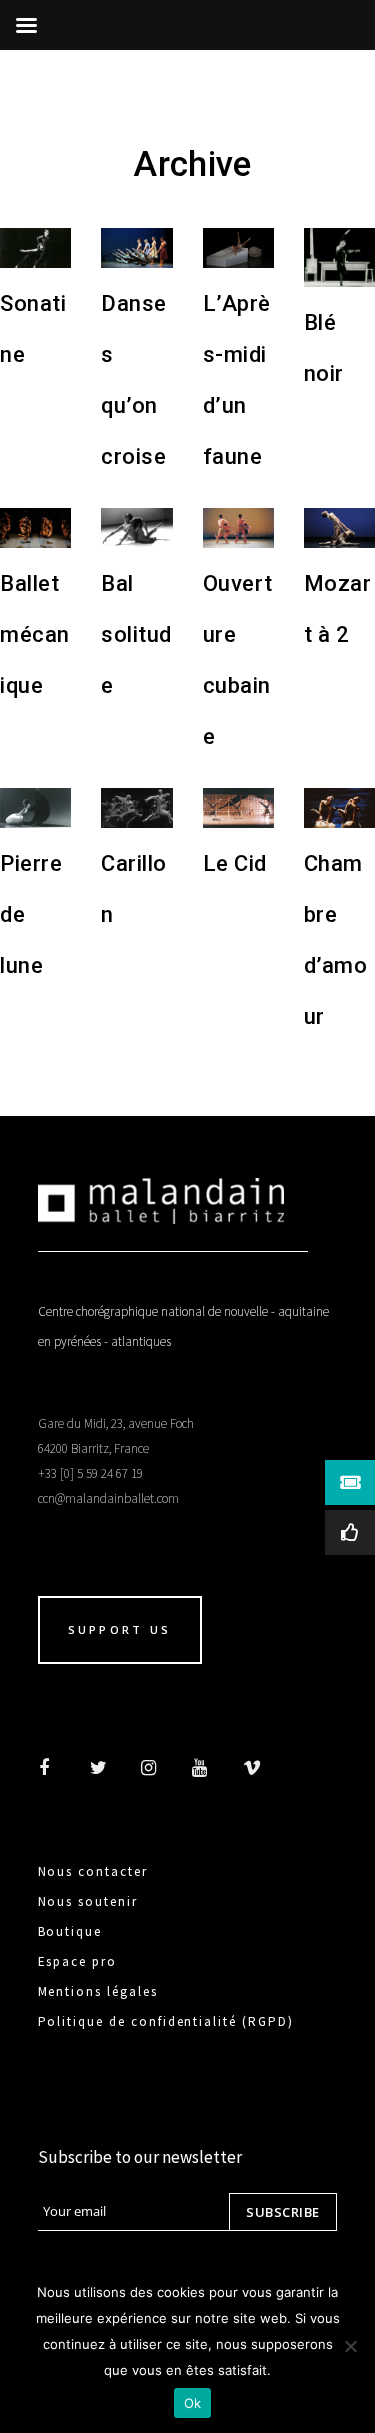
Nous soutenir (88, 1901)
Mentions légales (98, 1991)
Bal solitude (136, 634)
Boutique (70, 1931)
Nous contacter (93, 1871)
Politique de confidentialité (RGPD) (166, 2021)
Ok (193, 2403)
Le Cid (235, 863)
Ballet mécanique (35, 634)
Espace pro (78, 1961)
